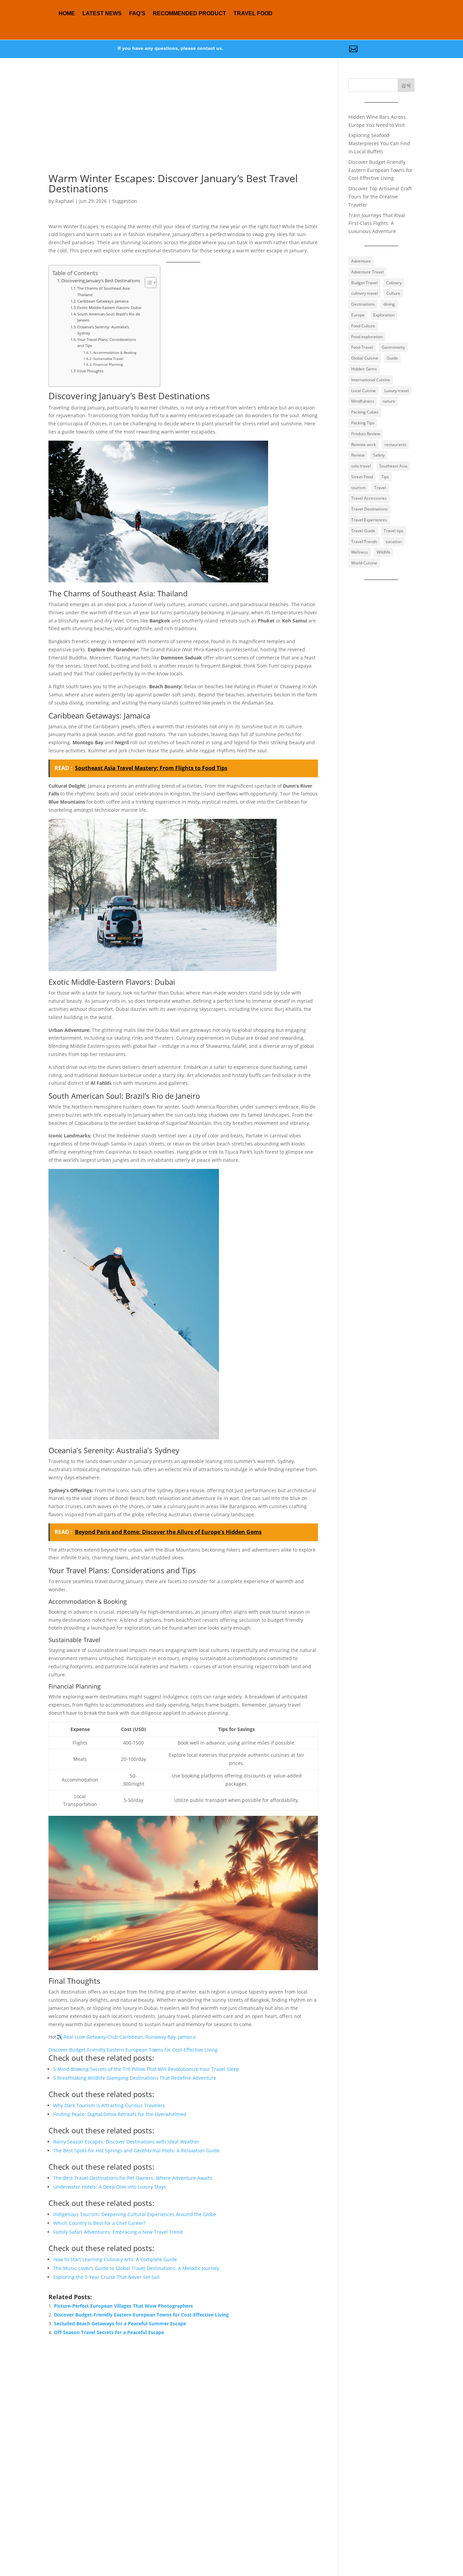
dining (389, 304)
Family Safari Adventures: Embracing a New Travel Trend (118, 2232)
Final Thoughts (90, 371)
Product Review (366, 434)
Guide (392, 358)
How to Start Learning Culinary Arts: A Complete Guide (115, 2259)
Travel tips (394, 531)
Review (358, 455)
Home (67, 13)
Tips (385, 477)
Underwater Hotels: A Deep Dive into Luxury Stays (110, 2187)
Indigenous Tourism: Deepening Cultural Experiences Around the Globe (135, 2214)
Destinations (363, 304)
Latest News (102, 13)
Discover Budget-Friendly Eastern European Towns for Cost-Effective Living (133, 2050)
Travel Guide (363, 531)
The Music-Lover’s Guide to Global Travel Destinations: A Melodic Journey (136, 2268)
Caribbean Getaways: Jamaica (103, 301)
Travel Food (253, 13)
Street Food (362, 477)
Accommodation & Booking (115, 352)
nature (389, 401)
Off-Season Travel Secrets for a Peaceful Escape (109, 2332)
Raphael (65, 201)
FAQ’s (137, 13)
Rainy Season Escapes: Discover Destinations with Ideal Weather (126, 2142)
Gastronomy (393, 347)
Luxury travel (397, 391)
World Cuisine (364, 563)
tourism (358, 488)
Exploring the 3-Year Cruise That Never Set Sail (106, 2277)
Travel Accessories (369, 498)
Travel (380, 488)
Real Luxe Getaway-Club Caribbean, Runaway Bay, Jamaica (129, 2037)
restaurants (395, 445)
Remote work (364, 445)
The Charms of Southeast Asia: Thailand (104, 291)
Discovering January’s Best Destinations (101, 281)
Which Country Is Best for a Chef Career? (99, 2223)
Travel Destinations (369, 509)
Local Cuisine (364, 391)
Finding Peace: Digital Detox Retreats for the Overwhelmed (120, 2114)
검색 (406, 85)
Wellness (360, 552)
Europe (358, 315)
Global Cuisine (365, 358)
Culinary (394, 283)
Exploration (384, 315)
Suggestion (125, 201)
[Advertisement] (183, 126)
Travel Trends (364, 542)
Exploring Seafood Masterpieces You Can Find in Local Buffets (379, 143)
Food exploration (367, 337)
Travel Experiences (369, 520)
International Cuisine (371, 380)
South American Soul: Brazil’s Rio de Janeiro (109, 317)
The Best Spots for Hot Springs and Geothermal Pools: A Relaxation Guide (136, 2150)
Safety (379, 455)
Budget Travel (364, 283)
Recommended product (189, 13)
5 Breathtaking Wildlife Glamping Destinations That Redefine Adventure (135, 2078)
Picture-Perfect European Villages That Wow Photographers (123, 2306)
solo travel (361, 466)
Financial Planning (108, 364)
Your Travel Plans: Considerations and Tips (107, 342)
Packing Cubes (365, 412)
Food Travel (362, 347)
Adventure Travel (367, 272)
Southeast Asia (393, 466)
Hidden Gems (364, 369)
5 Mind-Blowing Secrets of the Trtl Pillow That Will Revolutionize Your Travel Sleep (146, 2069)
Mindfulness (363, 401)
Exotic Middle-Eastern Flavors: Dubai (109, 307)
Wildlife (384, 552)
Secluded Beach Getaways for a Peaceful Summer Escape (120, 2323)
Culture (393, 293)
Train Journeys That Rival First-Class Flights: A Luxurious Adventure (377, 223)
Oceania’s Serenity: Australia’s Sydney (103, 330)
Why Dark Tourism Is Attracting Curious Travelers (109, 2105)
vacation (394, 542)
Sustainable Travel (108, 359)
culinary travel (365, 293)
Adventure (361, 261)
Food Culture (363, 326)
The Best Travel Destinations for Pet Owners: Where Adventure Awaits (133, 2178)
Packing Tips (363, 423)
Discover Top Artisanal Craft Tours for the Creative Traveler (380, 197)
